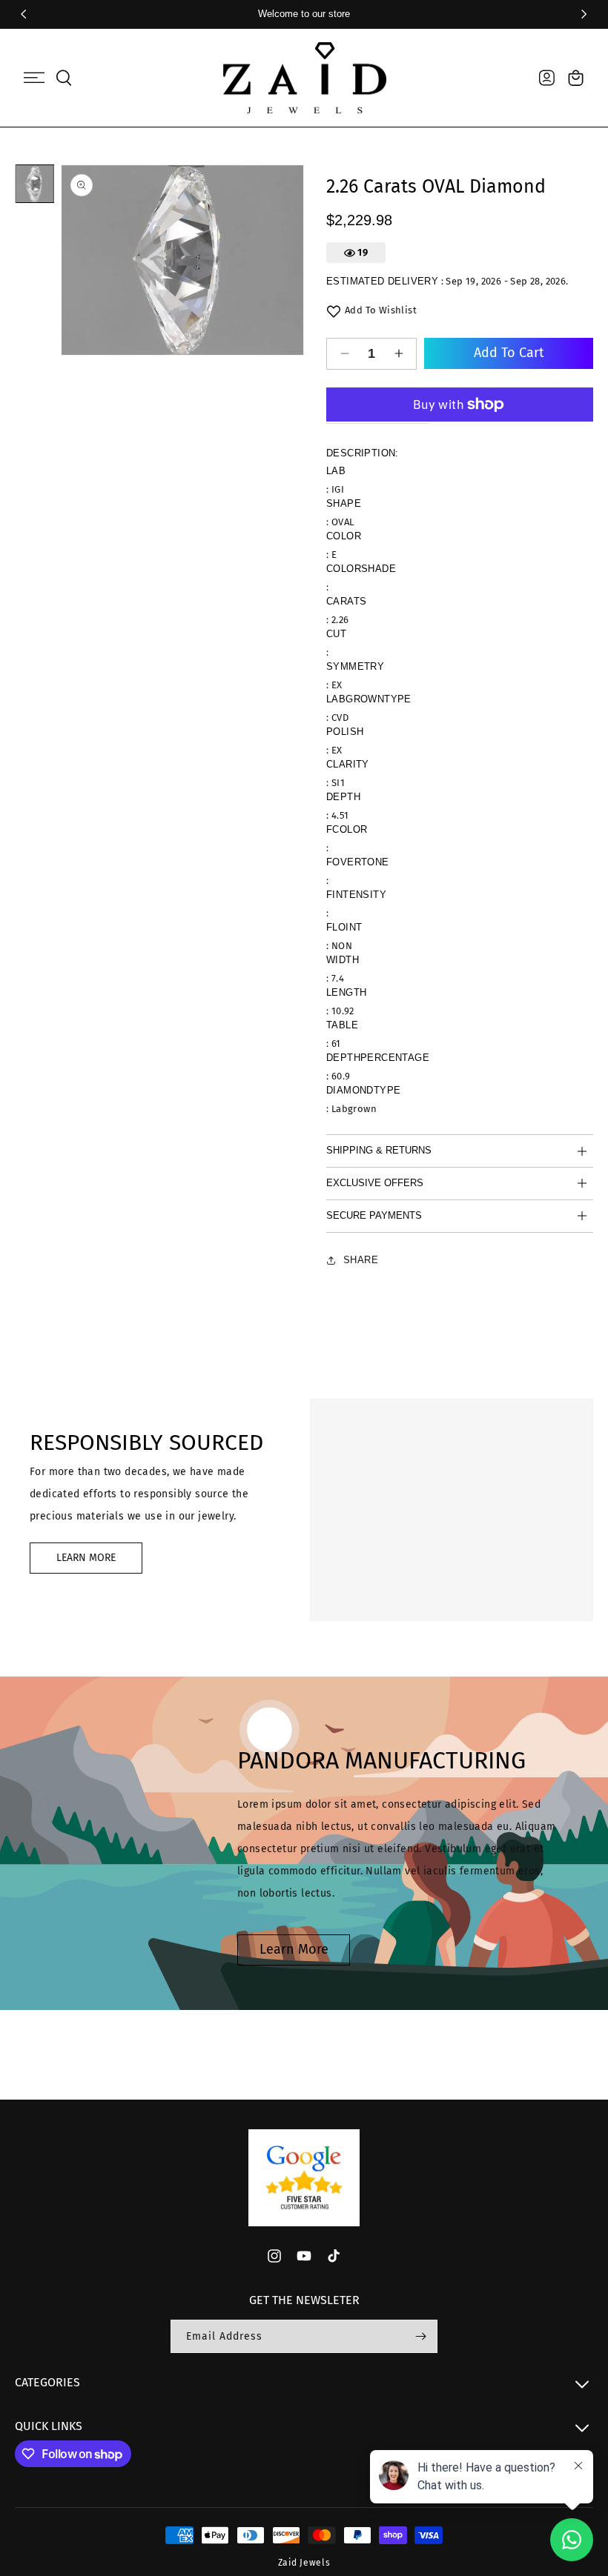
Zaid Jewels (304, 2563)
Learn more (294, 1949)
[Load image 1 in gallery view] (35, 184)
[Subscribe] (420, 2336)
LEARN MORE (86, 1558)
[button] (34, 78)
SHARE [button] (361, 1260)
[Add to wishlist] (334, 311)
